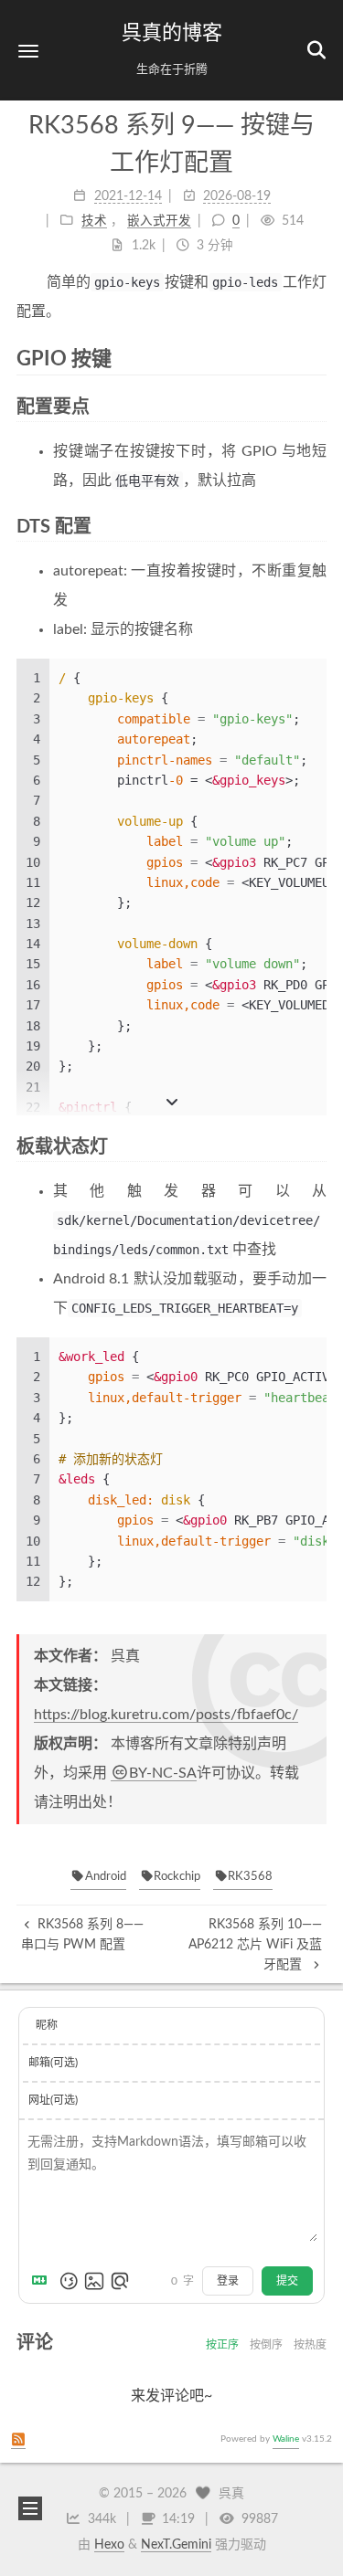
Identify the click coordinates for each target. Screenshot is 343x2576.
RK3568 (250, 1877)
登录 (228, 2281)
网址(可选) (53, 2100)
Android (106, 1877)
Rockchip (177, 1877)
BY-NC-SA (163, 1773)
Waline (286, 2439)
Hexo (109, 2545)
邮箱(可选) (53, 2063)
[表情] (69, 2281)
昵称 (47, 2025)
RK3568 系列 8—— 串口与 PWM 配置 (82, 1935)
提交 (287, 2281)
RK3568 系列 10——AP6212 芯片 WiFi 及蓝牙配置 (255, 1945)
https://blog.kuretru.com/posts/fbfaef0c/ (166, 1715)
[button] (28, 51)
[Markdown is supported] (43, 2281)
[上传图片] (94, 2281)
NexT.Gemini (176, 2545)
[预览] (120, 2281)
